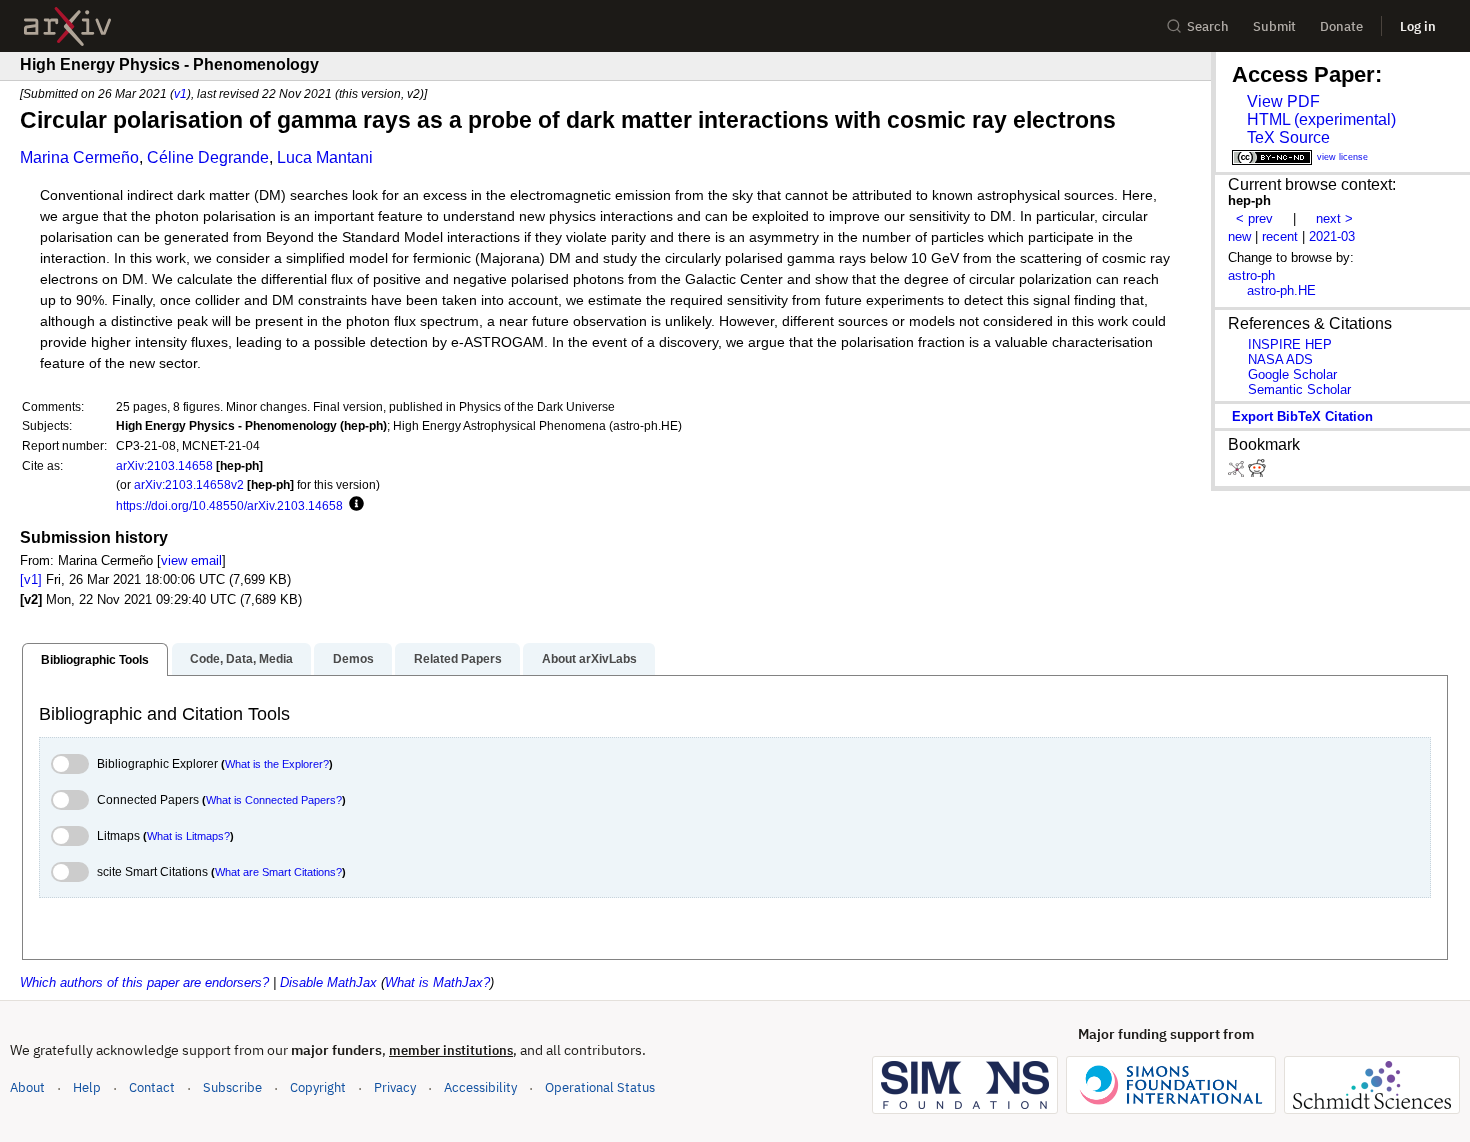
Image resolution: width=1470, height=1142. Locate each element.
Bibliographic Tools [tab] (95, 660)
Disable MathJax (328, 982)
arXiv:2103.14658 (164, 465)
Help (87, 1087)
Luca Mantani (325, 157)
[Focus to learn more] (353, 505)
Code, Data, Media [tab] (241, 659)
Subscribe (232, 1087)
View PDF (1283, 101)
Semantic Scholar (1299, 389)
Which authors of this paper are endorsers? (144, 982)
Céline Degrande (208, 157)
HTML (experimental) (1321, 119)
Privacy (395, 1087)
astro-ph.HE (1281, 290)
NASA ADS (1280, 359)
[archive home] (67, 26)
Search (1208, 26)
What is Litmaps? (188, 836)
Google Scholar (1292, 374)
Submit (1274, 26)
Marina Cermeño (79, 157)
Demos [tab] (353, 659)
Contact (152, 1087)
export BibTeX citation (1302, 416)
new (1239, 236)
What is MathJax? (437, 982)
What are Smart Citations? (278, 872)
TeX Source (1288, 137)
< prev (1254, 218)
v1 (180, 93)
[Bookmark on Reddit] (1257, 472)
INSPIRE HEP (1290, 344)
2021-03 (1332, 236)
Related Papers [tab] (458, 659)
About (27, 1087)
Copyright (318, 1087)
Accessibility (480, 1087)
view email (191, 560)
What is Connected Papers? (274, 800)
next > (1334, 218)
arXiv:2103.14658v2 (189, 484)
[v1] (31, 579)
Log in (1418, 26)
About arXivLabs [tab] (589, 659)
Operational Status (600, 1087)
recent (1280, 236)
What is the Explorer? (277, 764)
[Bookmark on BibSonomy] (1238, 472)
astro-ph (1251, 275)
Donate (1341, 26)
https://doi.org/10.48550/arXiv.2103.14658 (229, 505)
